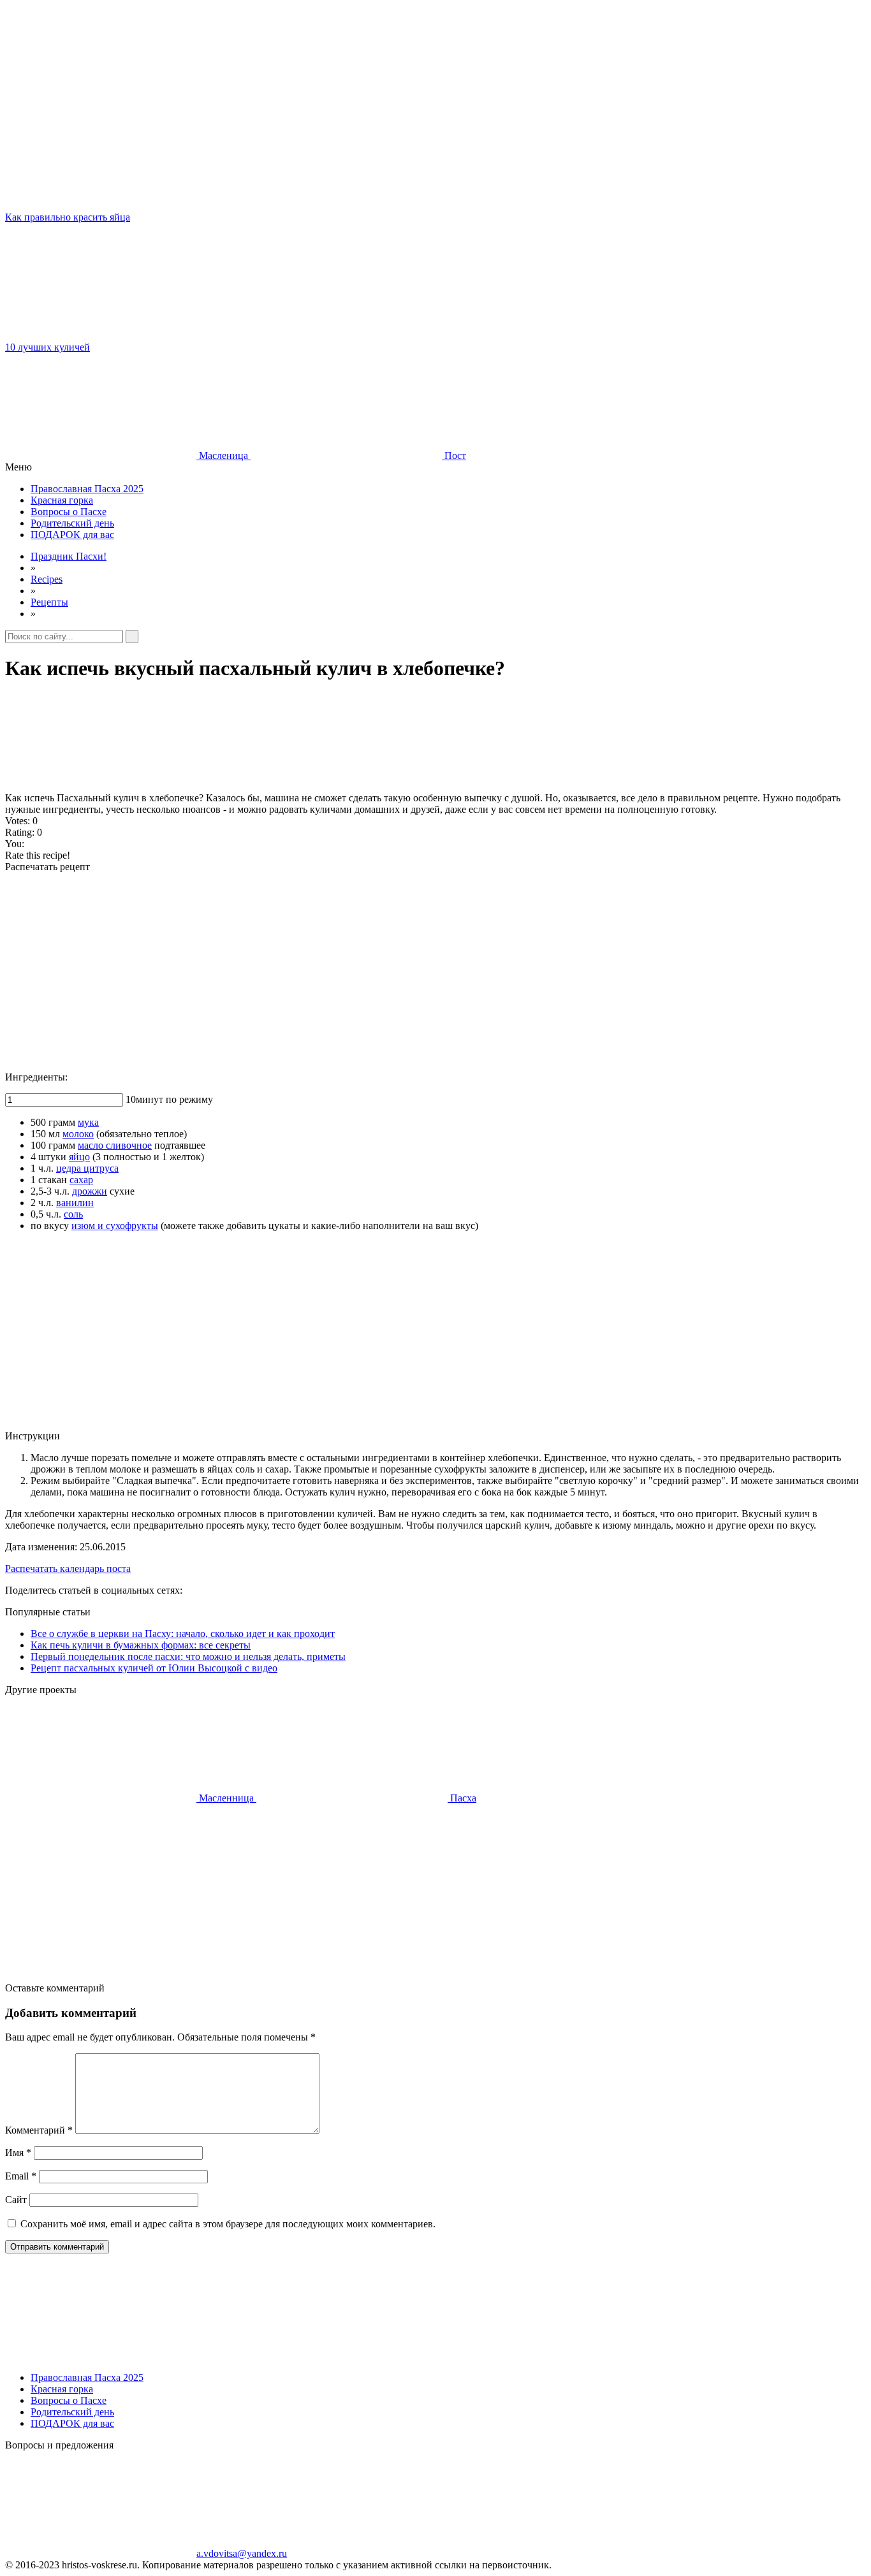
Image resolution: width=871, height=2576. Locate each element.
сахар (81, 1180)
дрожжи (90, 1191)
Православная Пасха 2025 (87, 489)
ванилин (75, 1203)
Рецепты (49, 602)
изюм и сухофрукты (115, 1226)
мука (88, 1122)
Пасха (462, 1798)
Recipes (47, 579)
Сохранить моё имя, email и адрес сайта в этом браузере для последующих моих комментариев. (228, 2224)
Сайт (16, 2200)
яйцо (79, 1157)
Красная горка (62, 500)
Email (21, 2176)
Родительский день (72, 523)
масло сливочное (115, 1145)
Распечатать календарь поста (68, 1568)
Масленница (226, 1798)
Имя (18, 2152)
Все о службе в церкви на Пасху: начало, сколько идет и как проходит (183, 1634)
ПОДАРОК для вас (72, 535)
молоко (78, 1134)
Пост (454, 455)
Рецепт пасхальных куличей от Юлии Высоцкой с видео (154, 1668)
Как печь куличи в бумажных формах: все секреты (141, 1645)
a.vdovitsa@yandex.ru (242, 2553)
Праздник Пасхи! (69, 556)
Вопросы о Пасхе (69, 512)
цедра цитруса (87, 1168)
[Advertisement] (388, 972)
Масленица (223, 455)
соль (73, 1214)
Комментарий (39, 2130)
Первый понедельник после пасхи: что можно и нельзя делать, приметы (188, 1656)
